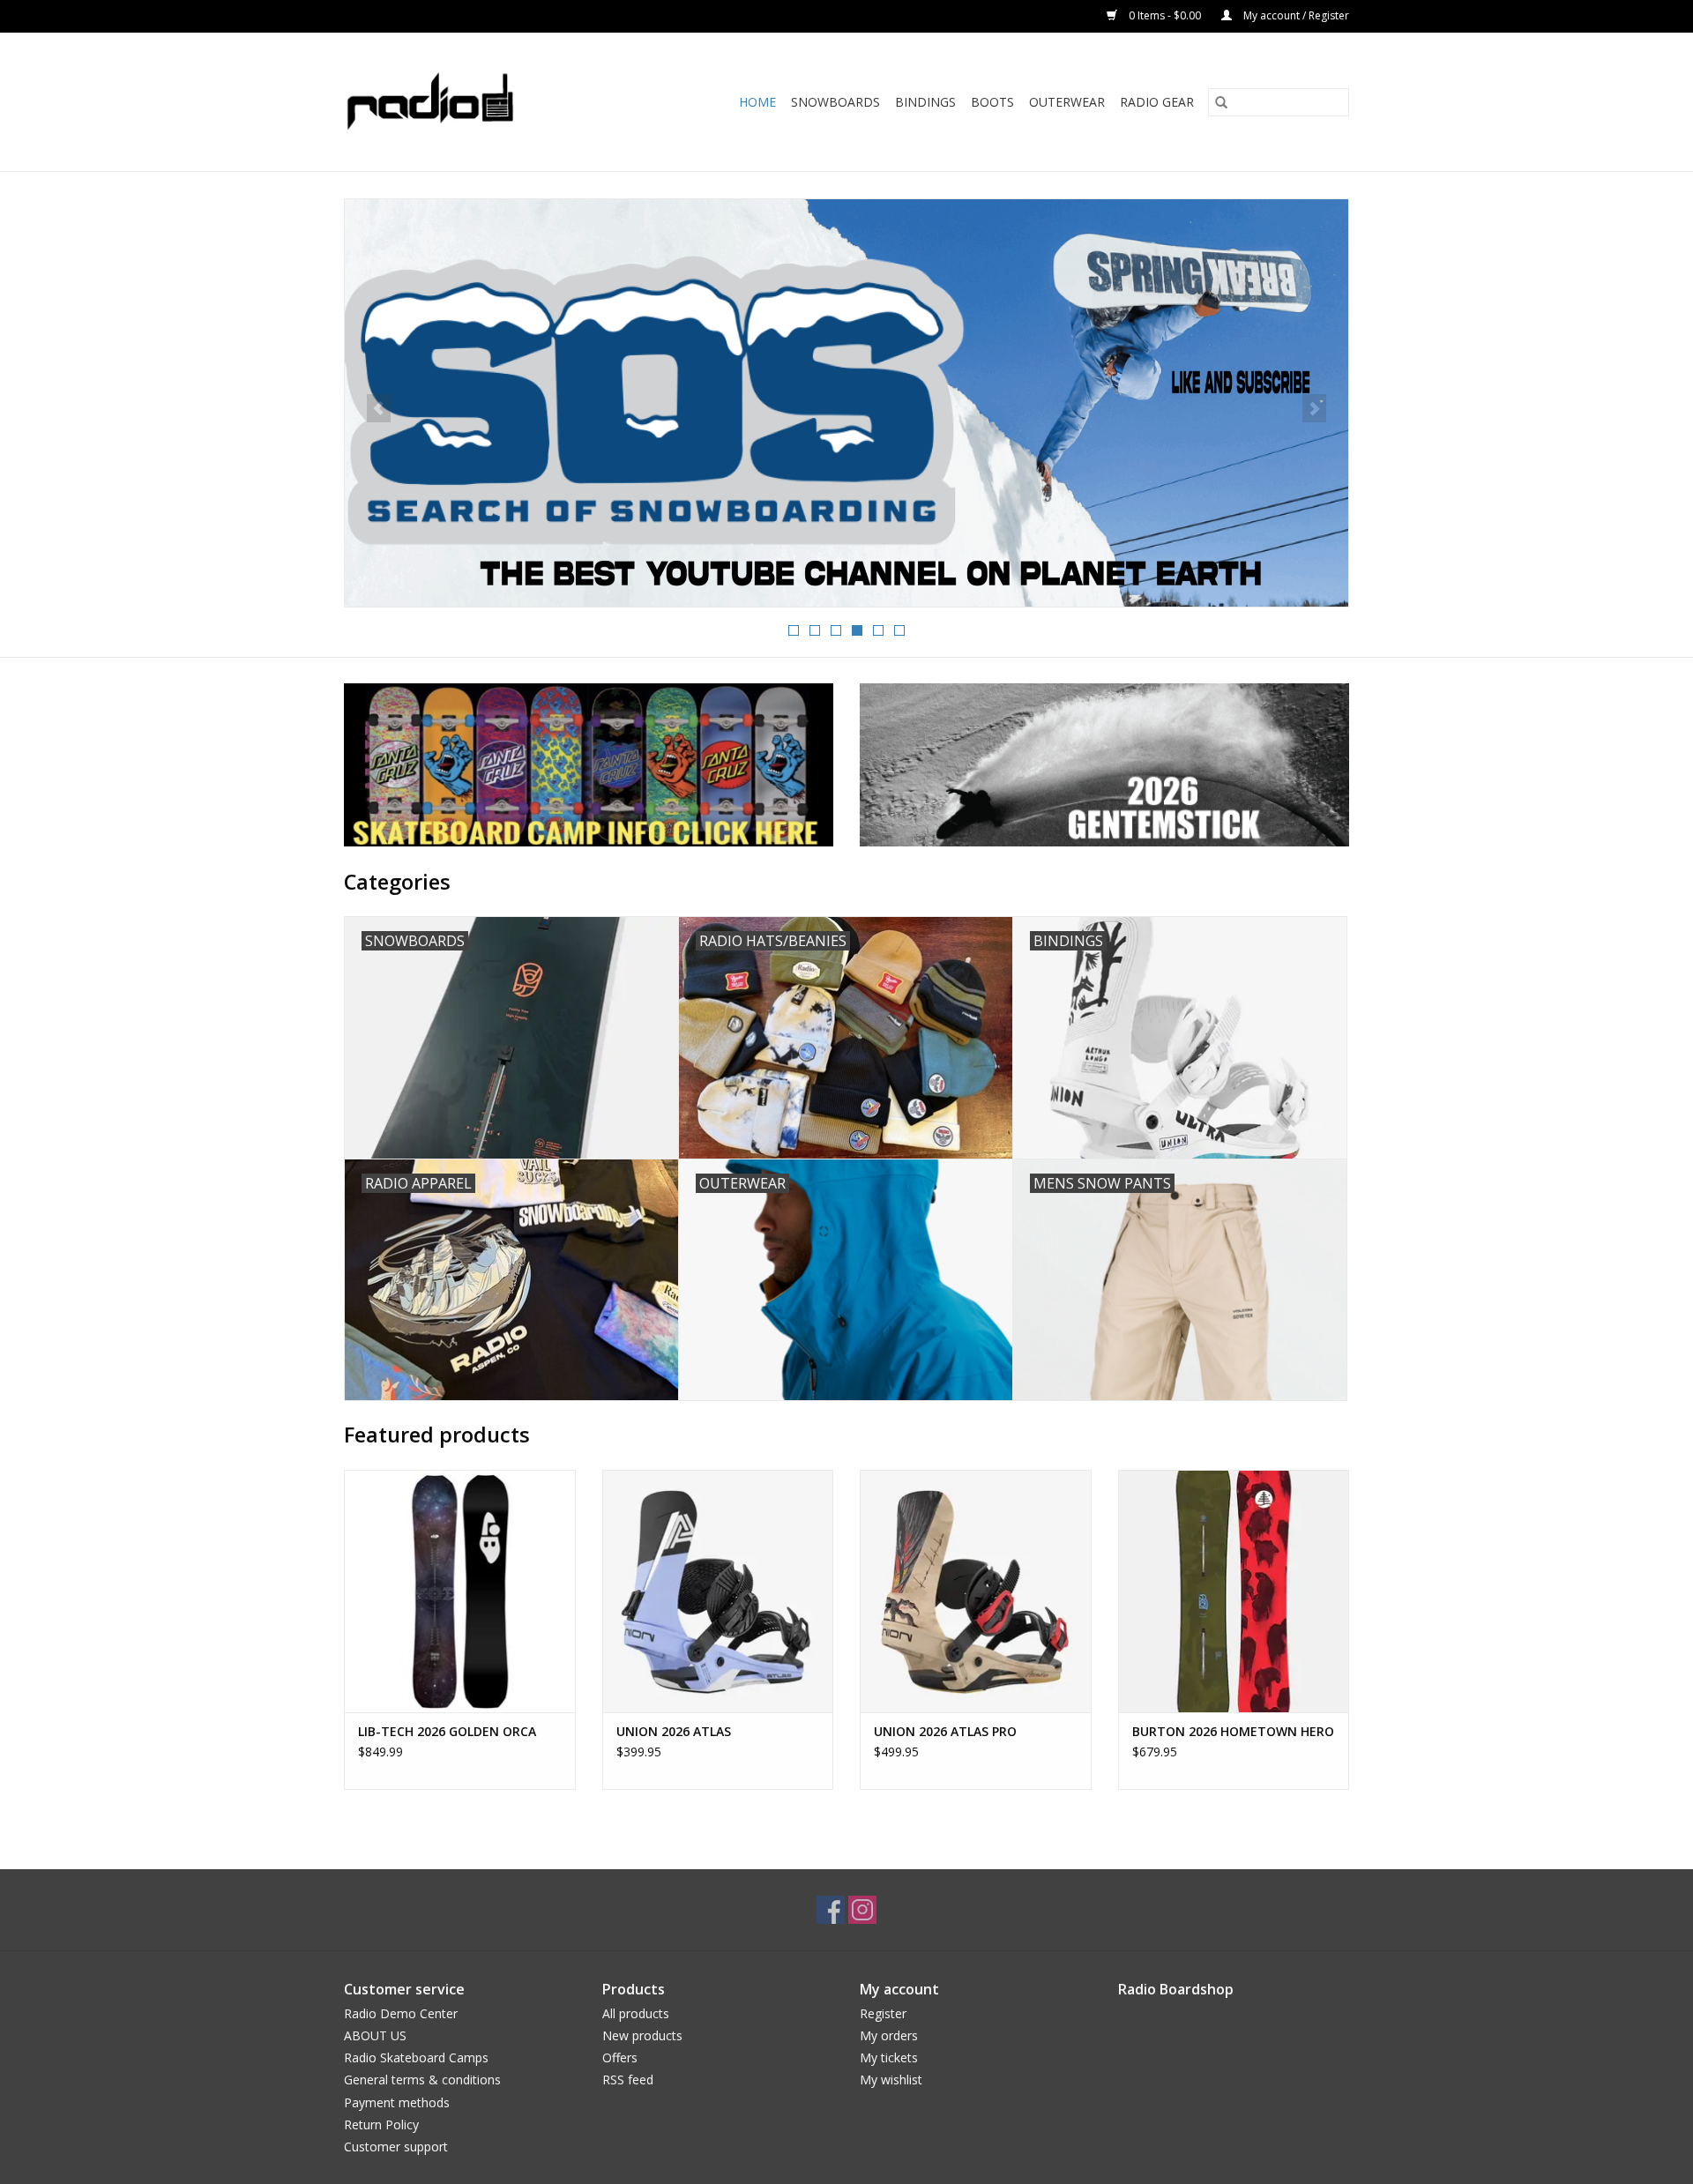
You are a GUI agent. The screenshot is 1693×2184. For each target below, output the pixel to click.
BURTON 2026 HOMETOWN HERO (1233, 1731)
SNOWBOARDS (835, 102)
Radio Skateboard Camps (416, 2057)
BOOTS (992, 102)
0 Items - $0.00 (1165, 15)
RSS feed (628, 2080)
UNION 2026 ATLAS (674, 1731)
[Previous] (379, 408)
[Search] (1221, 102)
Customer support (396, 2147)
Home (757, 102)
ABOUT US (375, 2035)
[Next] (1314, 408)
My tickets (889, 2057)
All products (636, 2013)
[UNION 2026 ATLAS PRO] (976, 1591)
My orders (889, 2035)
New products (642, 2035)
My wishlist (891, 2080)
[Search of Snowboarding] (846, 403)
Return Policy (381, 2124)
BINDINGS (925, 102)
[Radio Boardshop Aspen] (453, 102)
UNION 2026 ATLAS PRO (945, 1731)
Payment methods (397, 2102)
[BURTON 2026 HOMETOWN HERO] (1234, 1591)
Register (883, 2013)
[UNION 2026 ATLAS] (718, 1591)
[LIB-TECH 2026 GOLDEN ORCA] (460, 1591)
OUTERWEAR (1067, 102)
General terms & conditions (422, 2080)
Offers (620, 2057)
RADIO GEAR (1157, 102)
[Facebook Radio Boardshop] (831, 1910)
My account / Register (1295, 15)
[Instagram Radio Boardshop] (862, 1910)
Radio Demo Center (401, 2013)
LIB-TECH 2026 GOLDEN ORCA (447, 1731)
